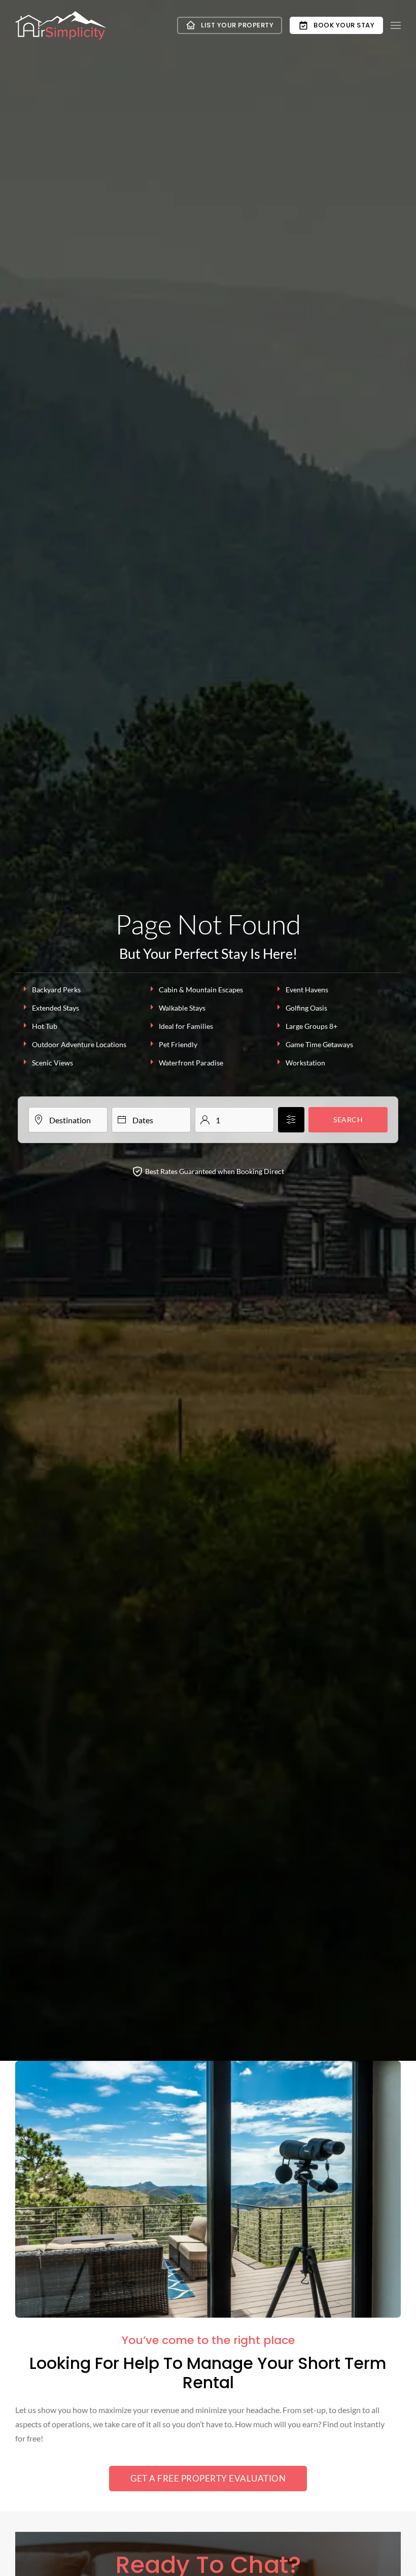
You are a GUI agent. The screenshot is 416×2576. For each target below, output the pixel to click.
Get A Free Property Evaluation (208, 2478)
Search (348, 1119)
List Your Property (237, 25)
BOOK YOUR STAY (344, 25)
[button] (396, 25)
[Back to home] (61, 26)
